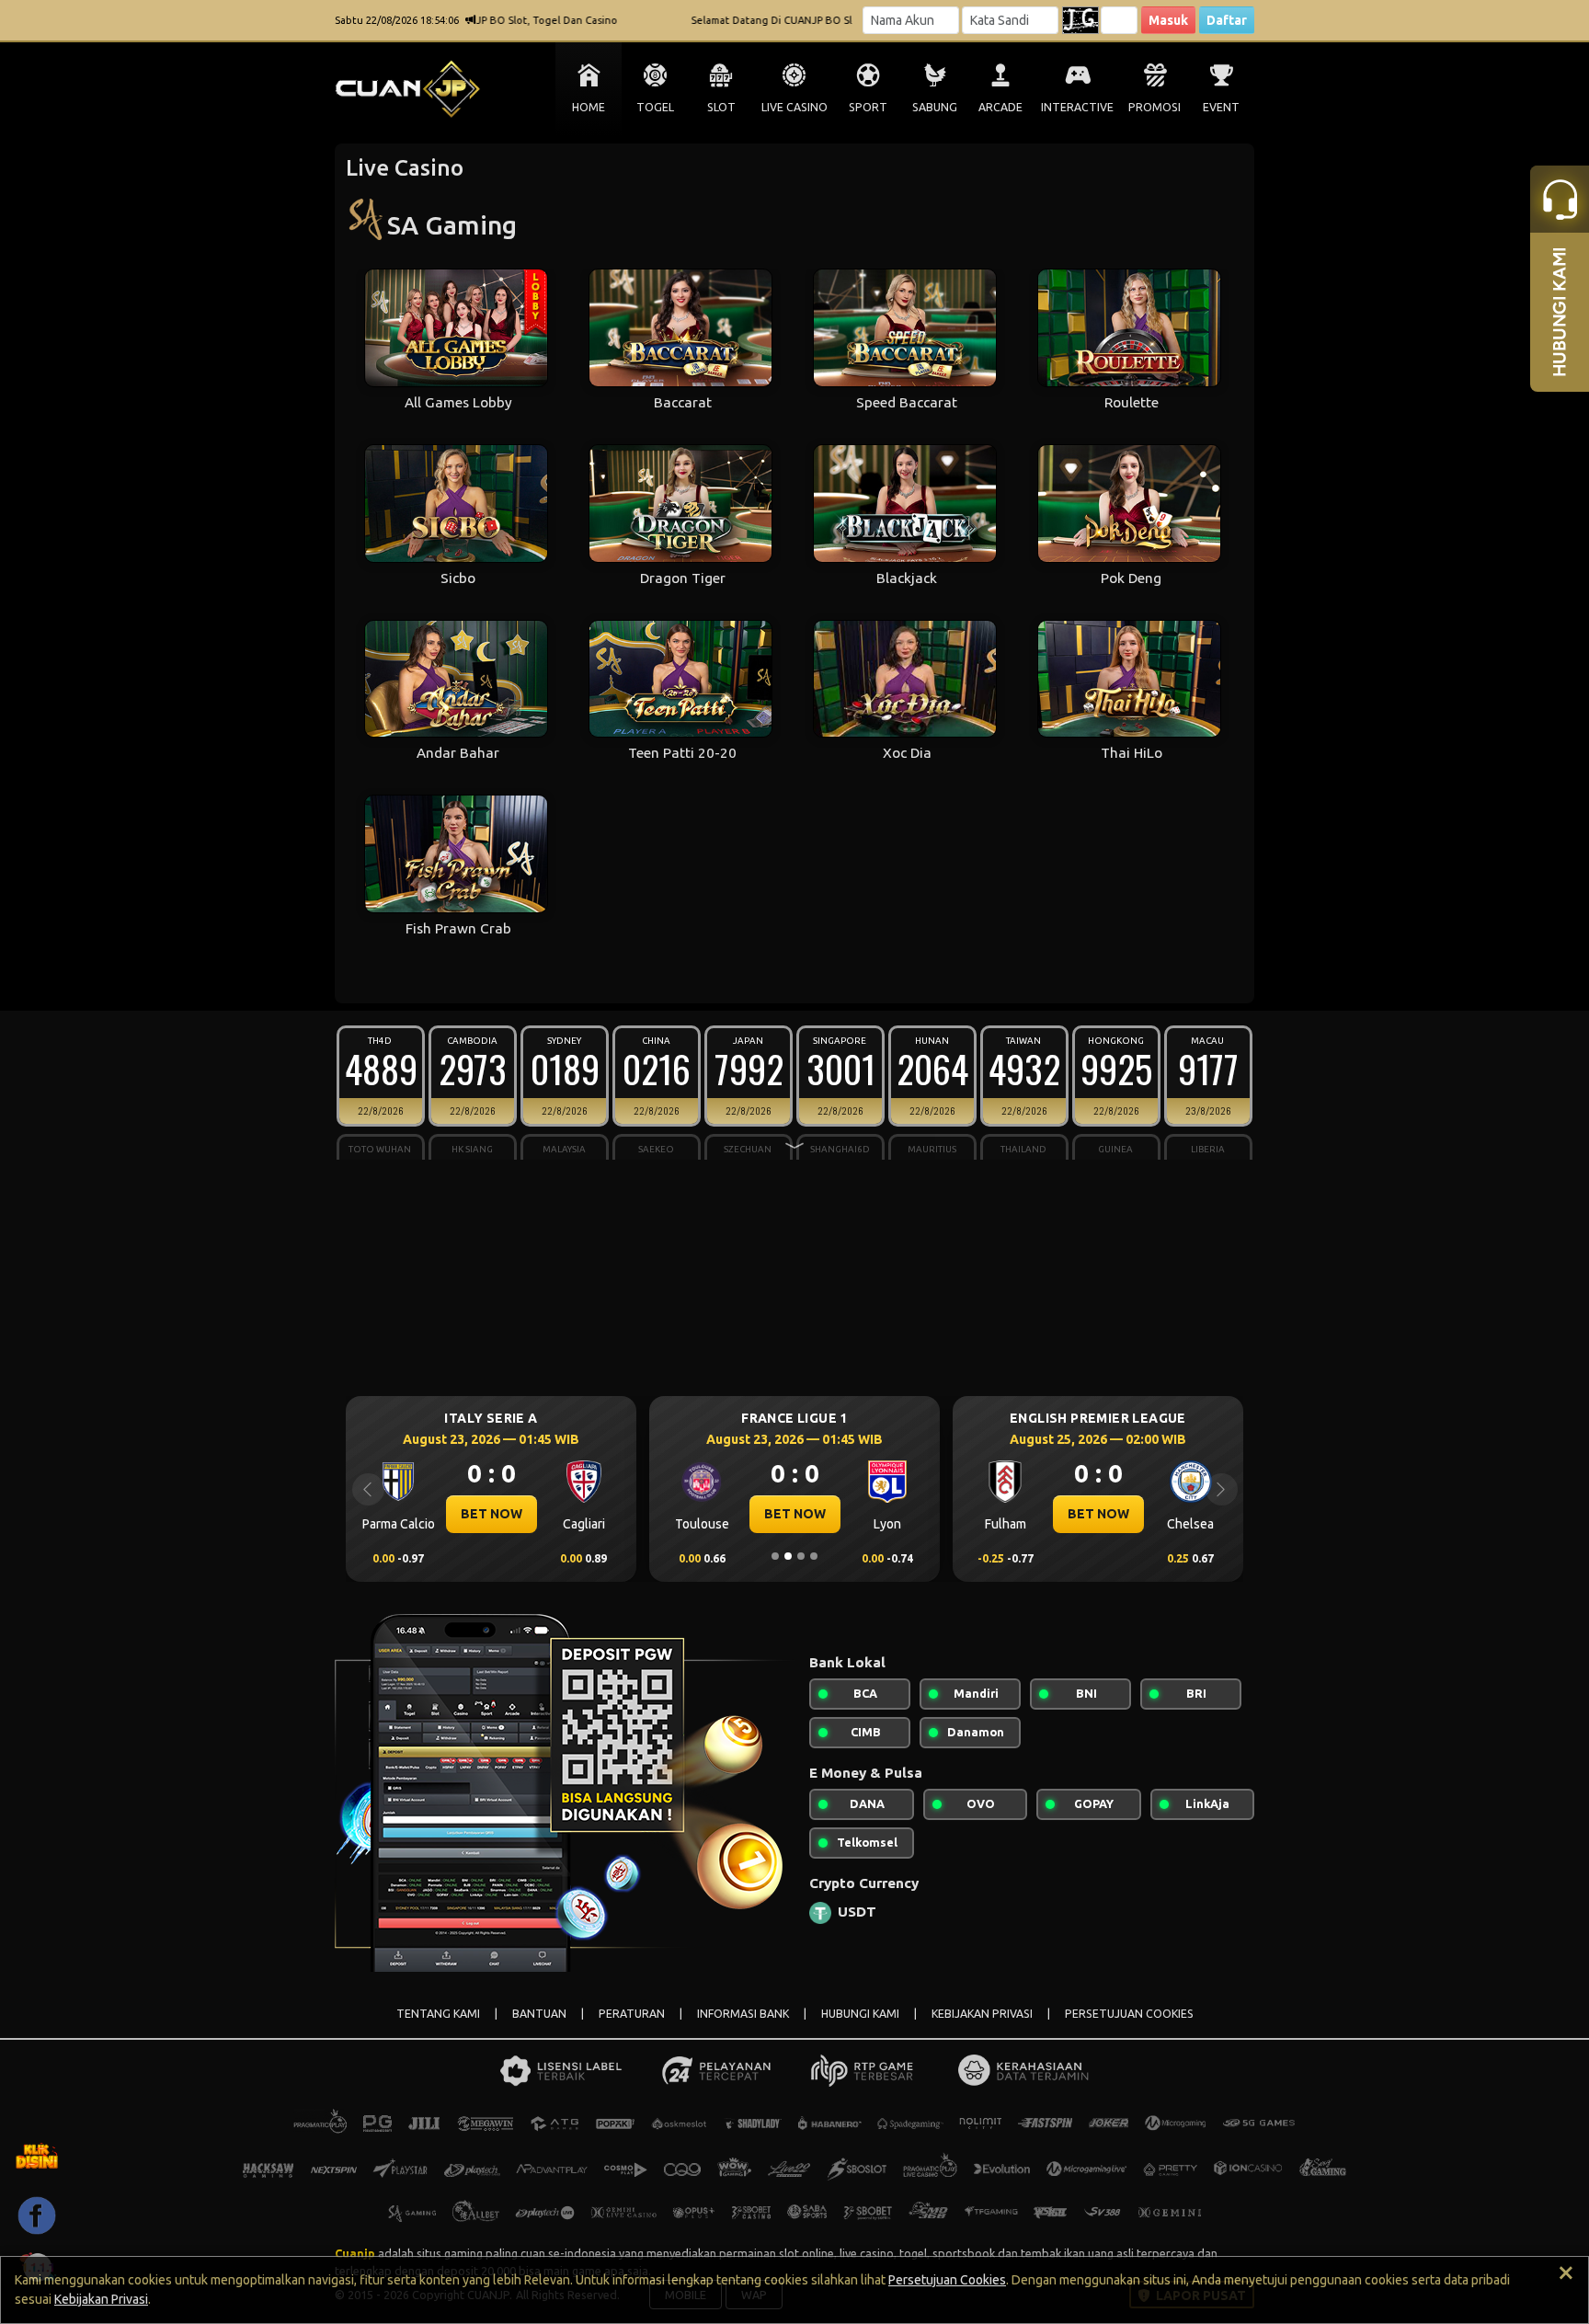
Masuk (1168, 20)
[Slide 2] (788, 1556)
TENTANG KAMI (438, 2014)
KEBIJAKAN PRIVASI (982, 2014)
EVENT (1221, 107)
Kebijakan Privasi (101, 2299)
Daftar (1227, 20)
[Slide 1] (775, 1556)
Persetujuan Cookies (947, 2280)
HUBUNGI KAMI (860, 2014)
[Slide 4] (814, 1556)
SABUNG (935, 107)
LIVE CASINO (794, 107)
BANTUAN (539, 2014)
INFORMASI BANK (743, 2014)
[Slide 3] (801, 1556)
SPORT (868, 107)
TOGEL (655, 107)
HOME (589, 107)
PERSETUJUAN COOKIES (1129, 2014)
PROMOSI (1155, 107)
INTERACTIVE (1077, 107)
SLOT (721, 107)
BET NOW (513, 1514)
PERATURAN (632, 2014)
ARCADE (1000, 107)
